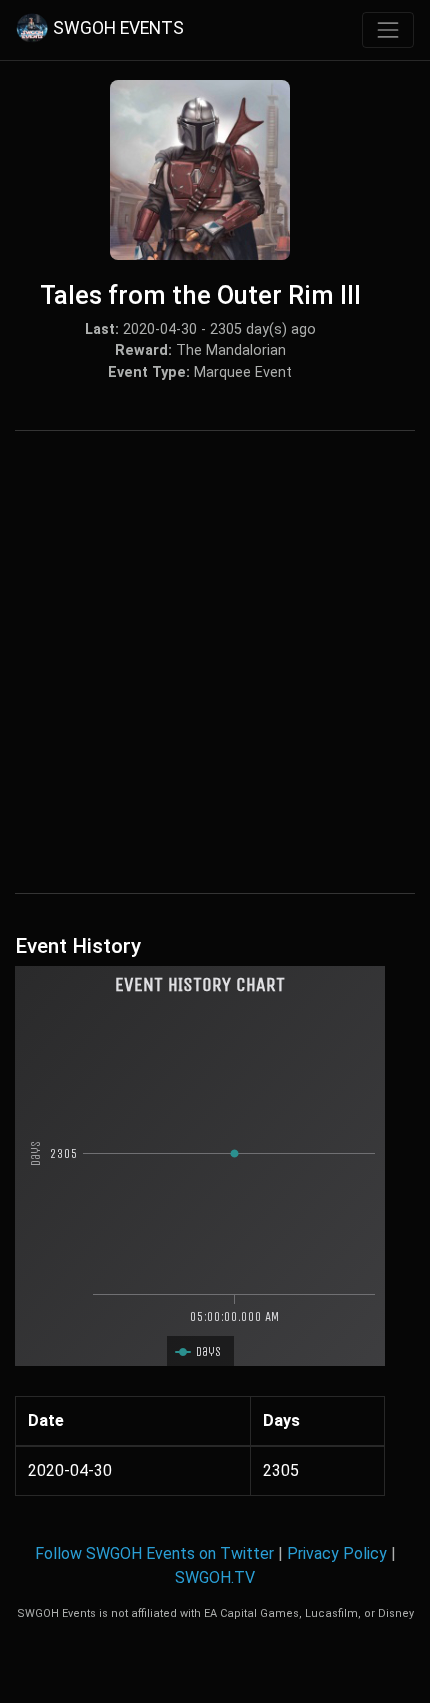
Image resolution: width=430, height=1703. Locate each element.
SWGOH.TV (215, 1577)
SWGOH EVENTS (118, 29)
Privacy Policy (337, 1553)
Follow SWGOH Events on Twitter (154, 1553)
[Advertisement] (215, 662)
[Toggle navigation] (388, 30)
